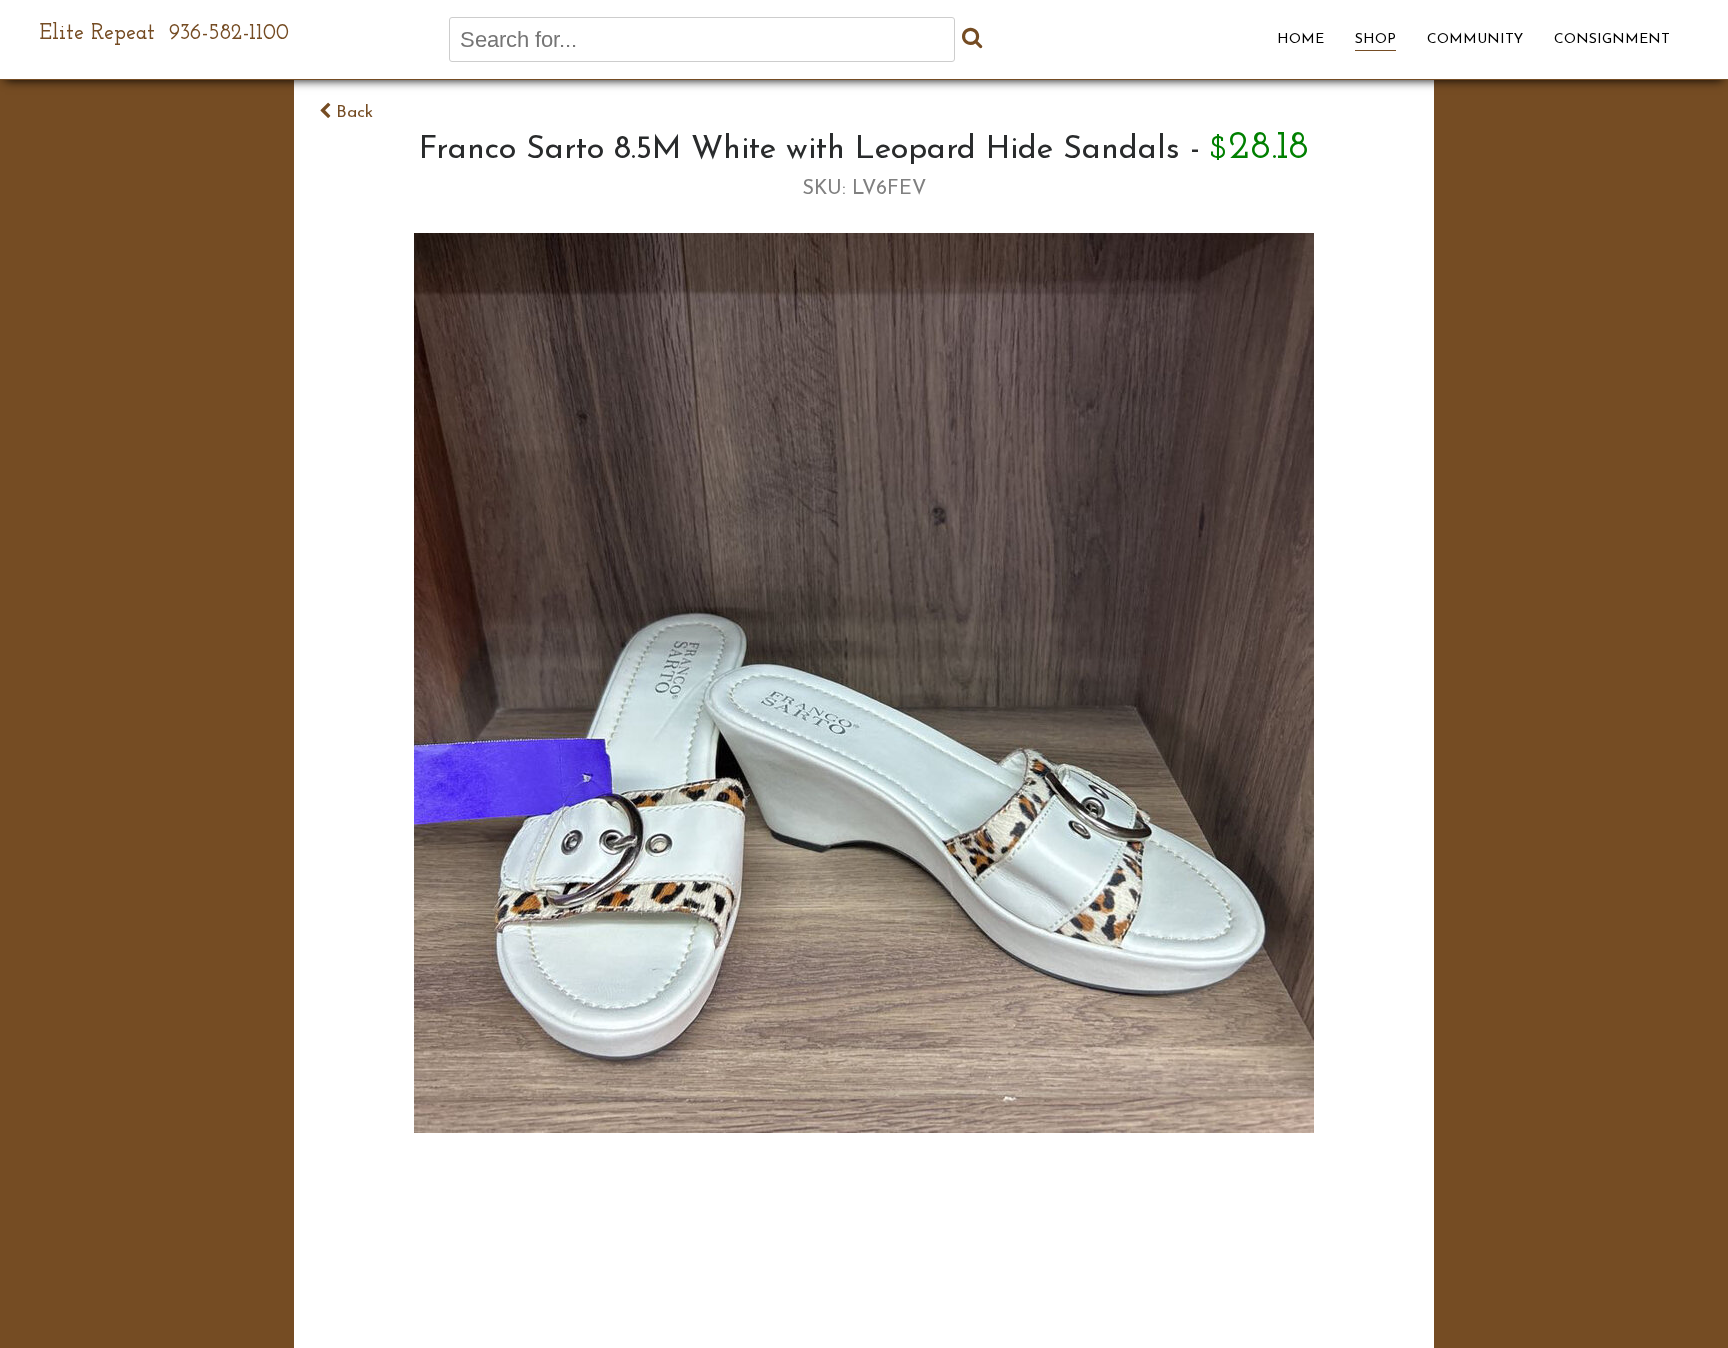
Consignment (1612, 39)
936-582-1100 (229, 33)
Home (1300, 39)
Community (1475, 39)
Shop (1375, 39)
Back (352, 112)
